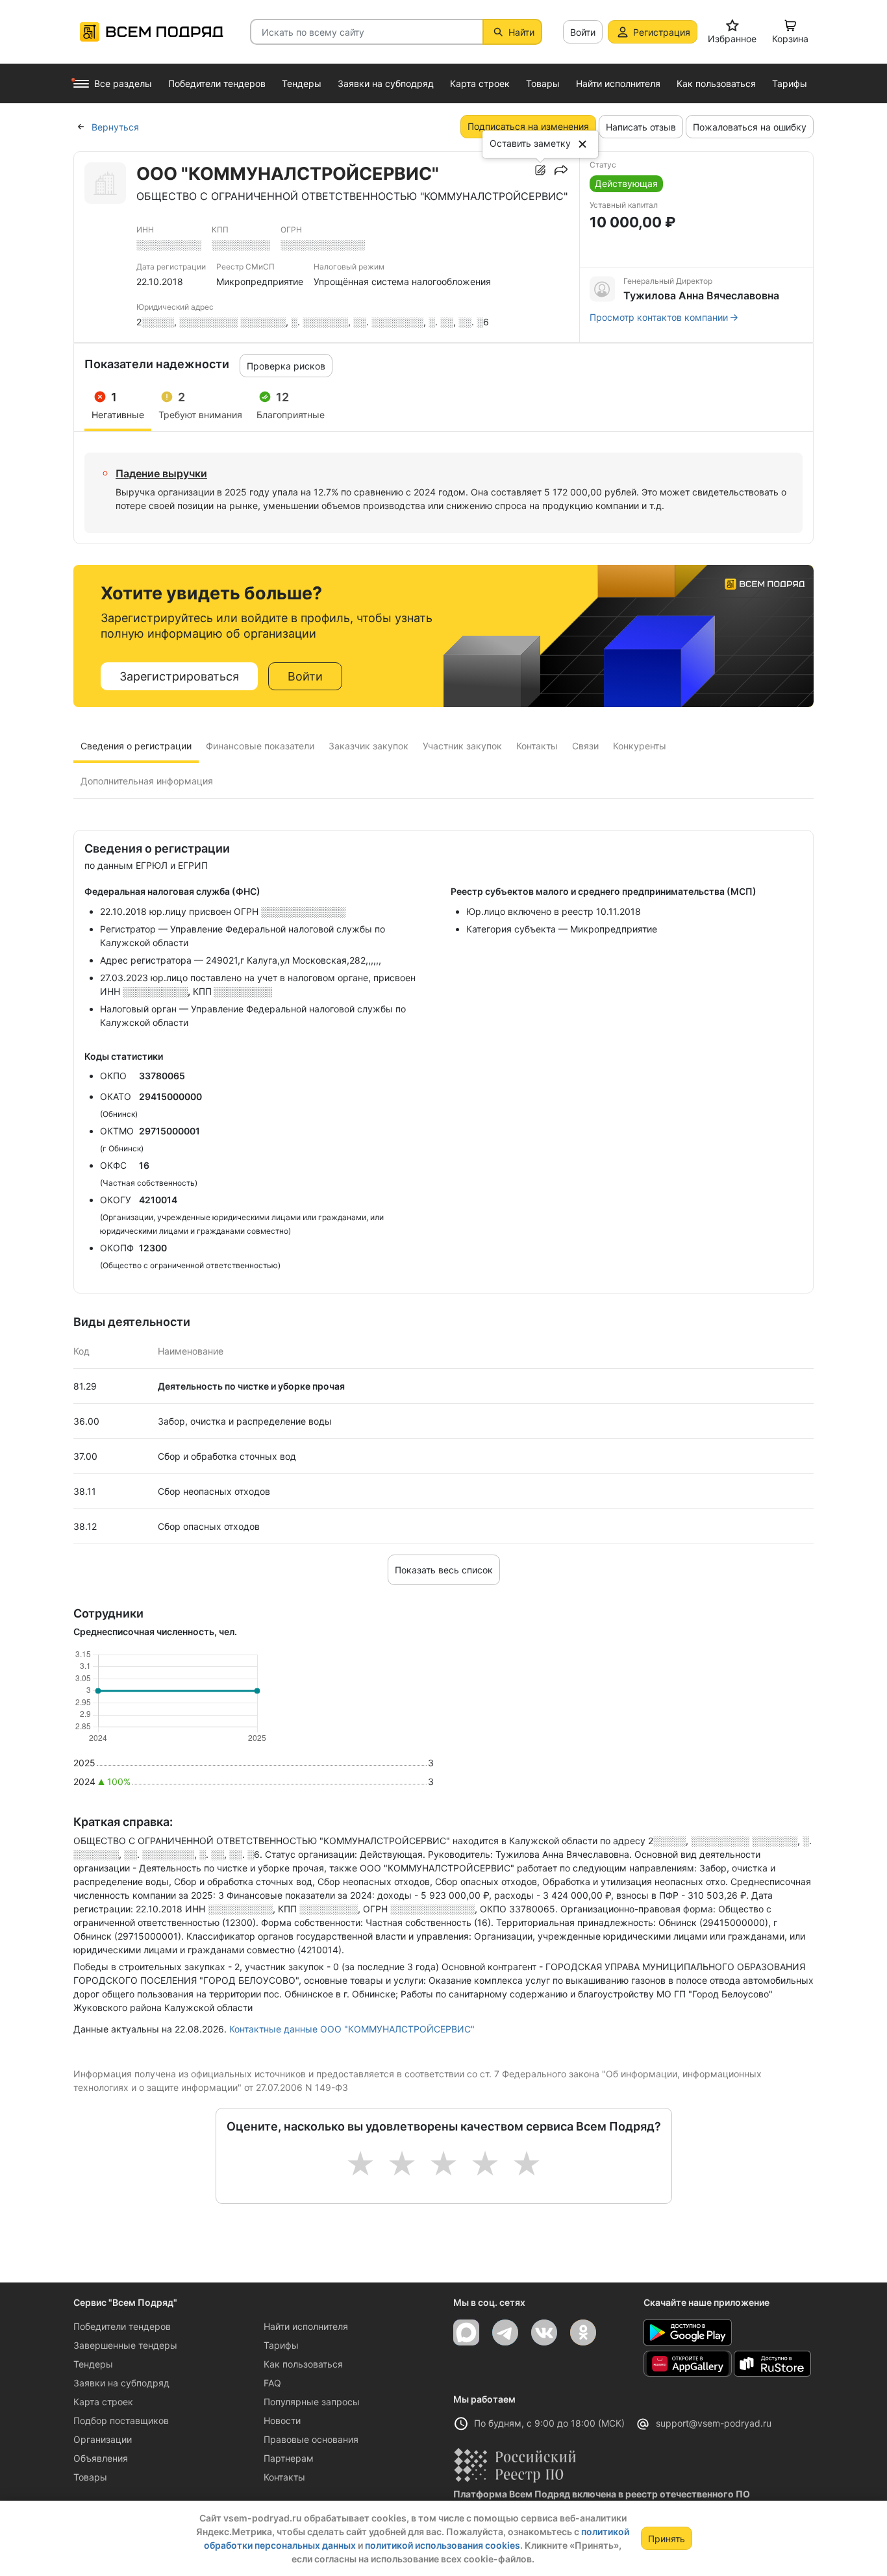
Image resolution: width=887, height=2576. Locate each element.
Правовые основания (311, 2439)
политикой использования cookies (443, 2545)
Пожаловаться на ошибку (750, 127)
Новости (282, 2420)
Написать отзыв (641, 127)
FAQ (272, 2383)
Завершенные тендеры (125, 2345)
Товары (90, 2477)
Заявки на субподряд (121, 2383)
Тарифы (281, 2345)
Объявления (101, 2458)
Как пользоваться (303, 2364)
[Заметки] (540, 170)
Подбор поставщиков (121, 2420)
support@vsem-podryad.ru (714, 2423)
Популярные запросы (312, 2402)
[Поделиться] (561, 170)
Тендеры (93, 2364)
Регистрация (662, 32)
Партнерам (289, 2458)
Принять (667, 2539)
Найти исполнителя (306, 2326)
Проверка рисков (286, 366)
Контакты (284, 2477)
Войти (583, 32)
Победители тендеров (122, 2326)
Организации (103, 2439)
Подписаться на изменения (528, 126)
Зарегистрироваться (179, 676)
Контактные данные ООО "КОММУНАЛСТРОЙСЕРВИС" (352, 2029)
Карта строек (103, 2402)
